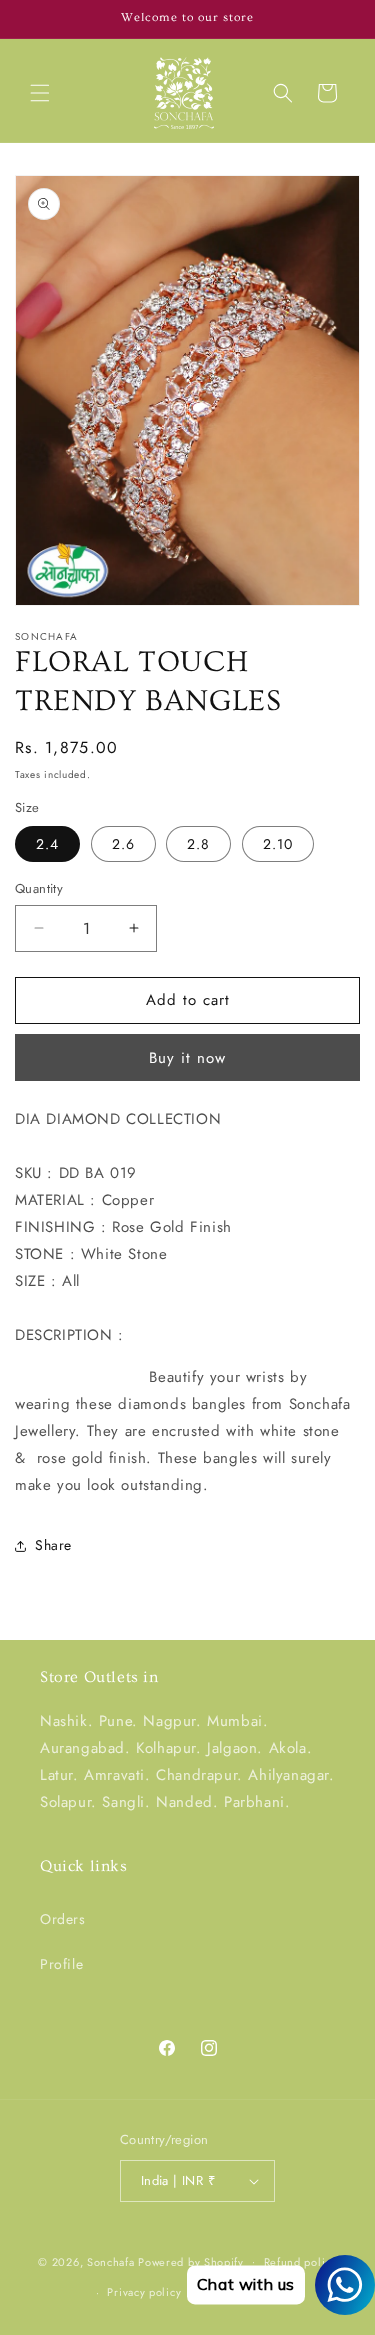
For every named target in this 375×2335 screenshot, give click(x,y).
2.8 (198, 844)
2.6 (123, 844)
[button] (40, 93)
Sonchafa (111, 2261)
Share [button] (53, 1545)
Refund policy (300, 2262)
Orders (63, 1919)
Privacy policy (144, 2292)
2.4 (47, 844)
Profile (61, 1964)
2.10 (278, 844)
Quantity (39, 888)
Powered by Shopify (191, 2261)
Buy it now (187, 1058)
